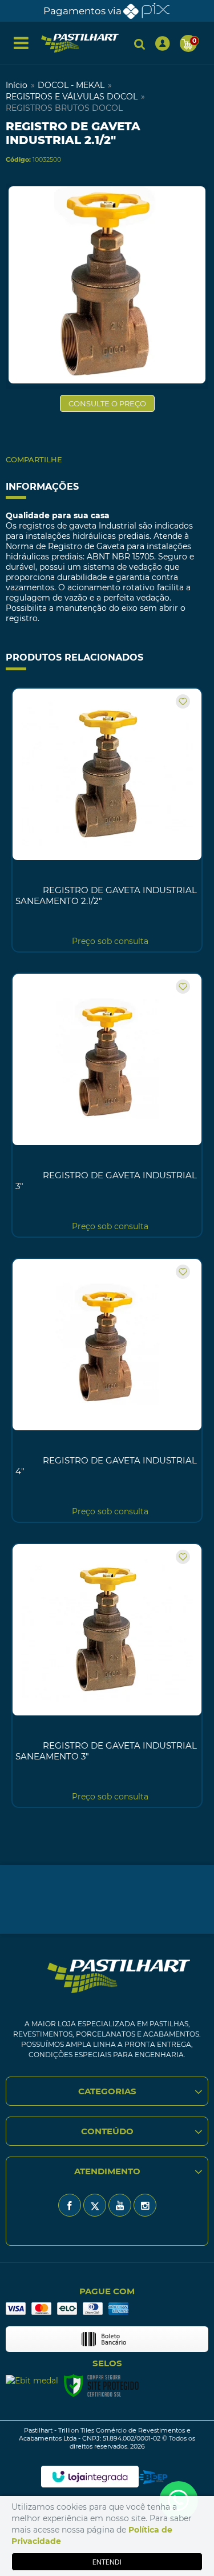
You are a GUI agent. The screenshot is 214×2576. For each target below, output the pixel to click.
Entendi (107, 2562)
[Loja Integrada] (90, 2477)
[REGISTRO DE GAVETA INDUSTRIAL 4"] (107, 1390)
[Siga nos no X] (95, 2205)
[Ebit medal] (32, 2380)
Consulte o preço (107, 403)
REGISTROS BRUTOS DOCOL (64, 108)
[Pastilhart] (80, 43)
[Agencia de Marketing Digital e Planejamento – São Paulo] (153, 2477)
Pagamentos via (82, 11)
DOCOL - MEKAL (71, 85)
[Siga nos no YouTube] (120, 2205)
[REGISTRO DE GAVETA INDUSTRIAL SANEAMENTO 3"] (107, 1675)
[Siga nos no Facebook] (70, 2205)
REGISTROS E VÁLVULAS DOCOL (72, 97)
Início (17, 85)
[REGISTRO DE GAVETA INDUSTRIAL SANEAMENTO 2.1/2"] (107, 820)
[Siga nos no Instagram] (145, 2205)
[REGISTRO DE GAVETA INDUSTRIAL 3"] (107, 1105)
